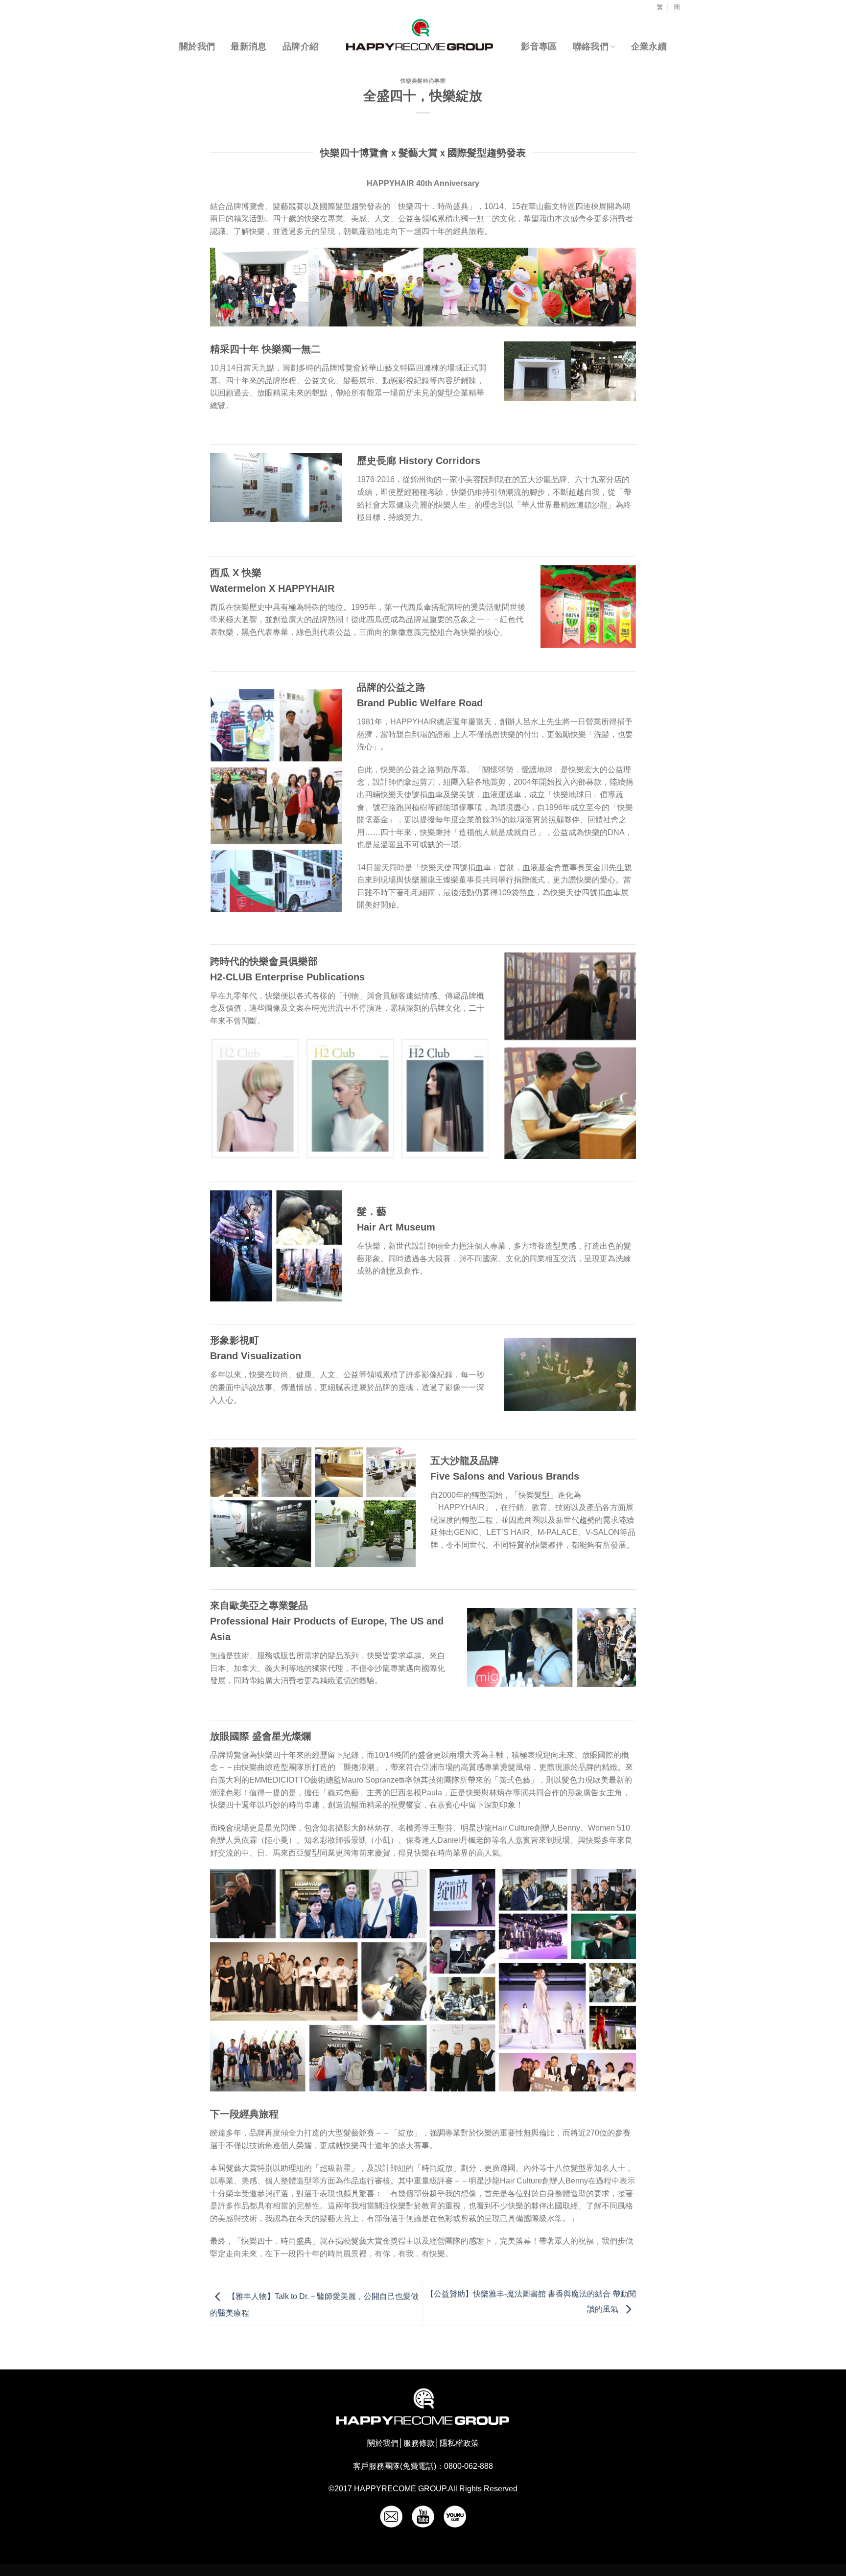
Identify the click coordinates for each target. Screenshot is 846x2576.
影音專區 (539, 46)
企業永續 (649, 46)
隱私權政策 (459, 2443)
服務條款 (419, 2443)
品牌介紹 (300, 46)
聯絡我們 (591, 46)
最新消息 (248, 46)
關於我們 (197, 46)
